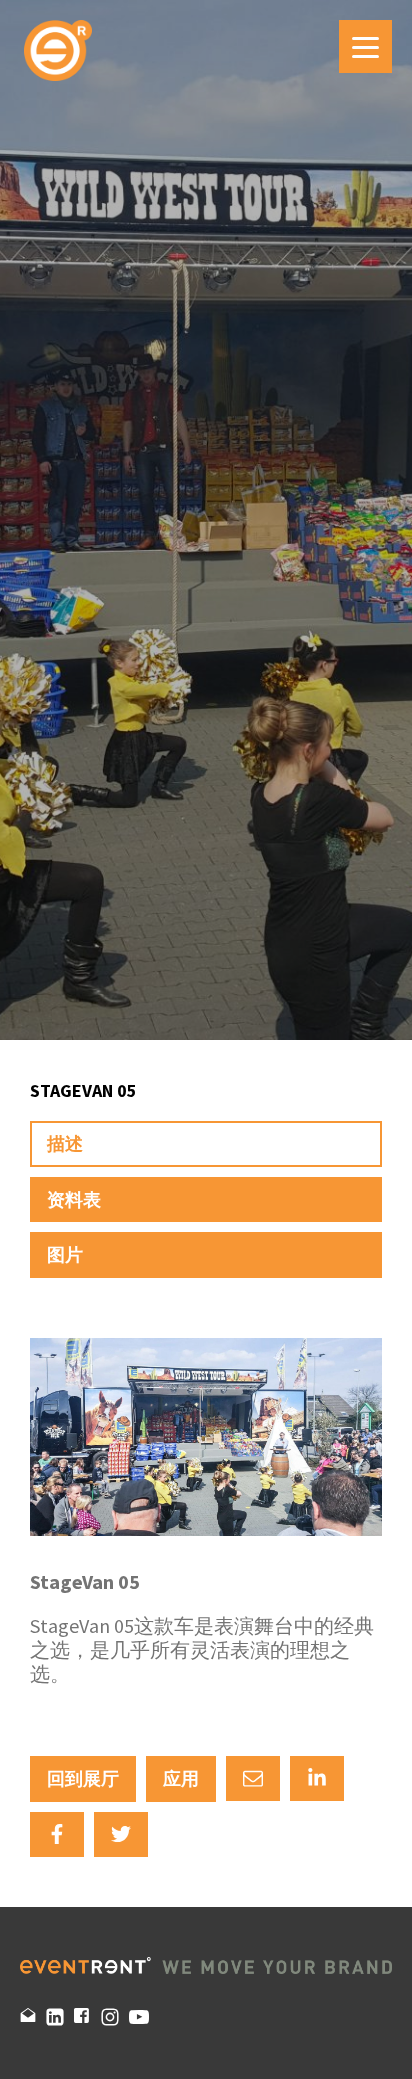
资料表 (74, 1199)
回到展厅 (83, 1778)
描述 (65, 1143)
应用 (181, 1778)
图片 (65, 1254)
